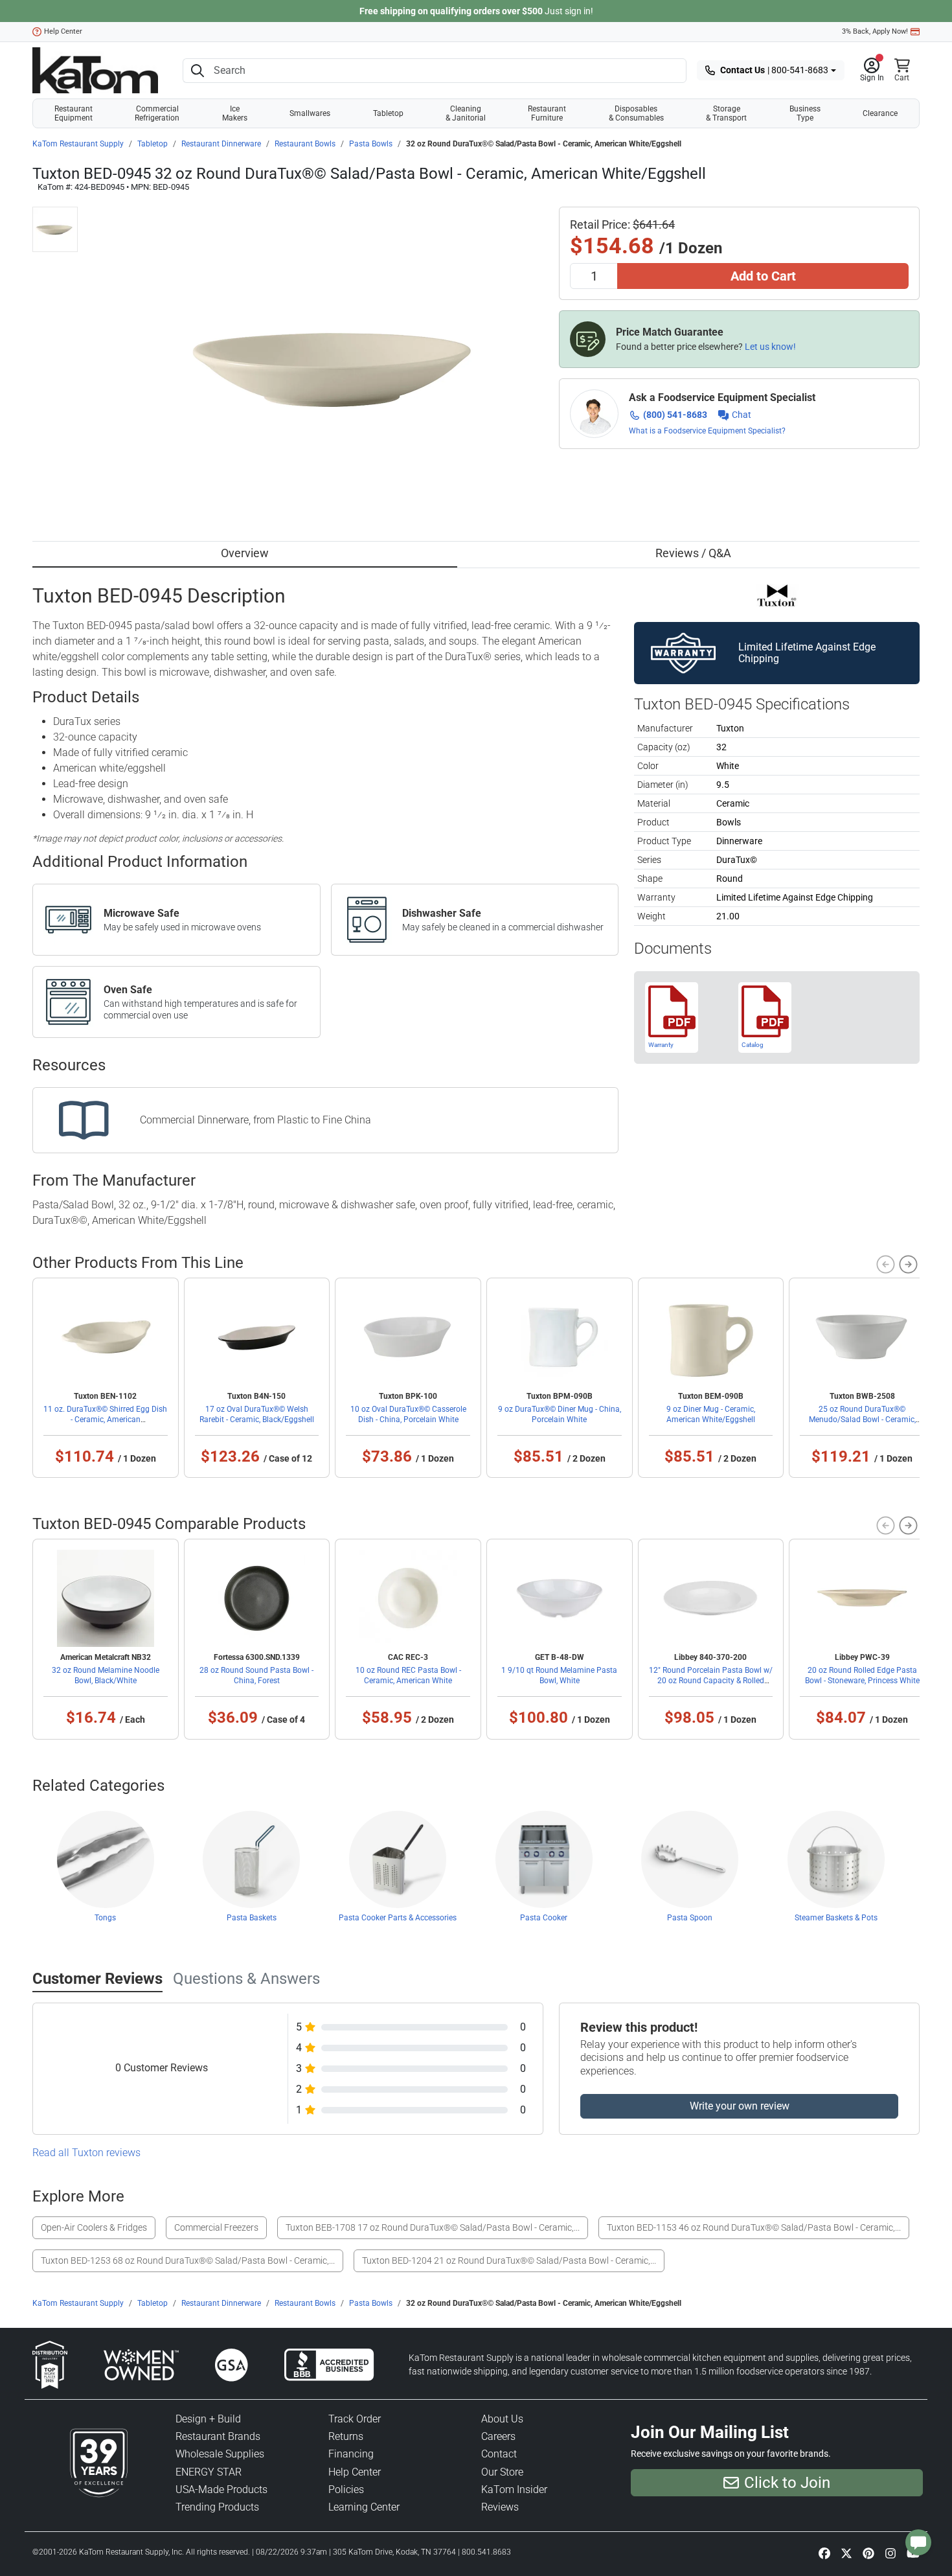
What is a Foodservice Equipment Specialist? (707, 431)
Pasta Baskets (252, 1918)
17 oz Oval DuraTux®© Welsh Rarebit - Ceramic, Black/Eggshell (257, 1414)
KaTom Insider (514, 2490)
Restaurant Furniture (547, 113)
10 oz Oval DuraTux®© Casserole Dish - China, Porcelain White (408, 1414)
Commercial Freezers (216, 2227)
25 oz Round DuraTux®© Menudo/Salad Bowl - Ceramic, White (862, 1420)
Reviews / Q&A (693, 553)
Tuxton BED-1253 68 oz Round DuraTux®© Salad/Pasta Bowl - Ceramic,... (188, 2260)
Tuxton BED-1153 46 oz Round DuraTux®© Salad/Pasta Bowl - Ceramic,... (754, 2227)
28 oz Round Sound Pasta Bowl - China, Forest (256, 1675)
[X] (846, 2553)
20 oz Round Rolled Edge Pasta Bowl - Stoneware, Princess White (862, 1675)
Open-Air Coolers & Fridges (94, 2227)
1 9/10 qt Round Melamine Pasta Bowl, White (559, 1675)
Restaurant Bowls (305, 144)
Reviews (500, 2507)
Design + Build (208, 2419)
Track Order (355, 2419)
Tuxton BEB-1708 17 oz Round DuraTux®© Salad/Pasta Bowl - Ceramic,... (433, 2227)
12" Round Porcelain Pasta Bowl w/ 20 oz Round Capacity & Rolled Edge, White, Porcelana (711, 1681)
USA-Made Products (221, 2490)
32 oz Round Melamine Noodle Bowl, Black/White (106, 1675)
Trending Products (217, 2507)
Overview (245, 553)
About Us (502, 2419)
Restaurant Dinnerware (221, 144)
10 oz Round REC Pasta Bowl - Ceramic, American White (408, 1675)
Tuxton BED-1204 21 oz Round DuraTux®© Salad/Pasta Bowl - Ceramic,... (509, 2260)
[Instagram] (890, 2553)
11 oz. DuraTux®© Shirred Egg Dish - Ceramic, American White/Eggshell (105, 1420)
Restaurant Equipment (74, 113)
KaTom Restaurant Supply (78, 144)
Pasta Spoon (690, 1918)
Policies (346, 2490)
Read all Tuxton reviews (86, 2153)
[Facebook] (824, 2553)
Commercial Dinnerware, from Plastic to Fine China (255, 1120)
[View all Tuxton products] (777, 594)
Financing (351, 2454)
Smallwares (310, 113)
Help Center (63, 31)
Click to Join (787, 2483)
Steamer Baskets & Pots (836, 1918)
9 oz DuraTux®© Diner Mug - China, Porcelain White (560, 1414)
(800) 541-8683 (675, 415)
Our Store (502, 2472)
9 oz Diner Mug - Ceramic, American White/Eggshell (711, 1414)
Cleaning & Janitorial (466, 113)
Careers (498, 2436)
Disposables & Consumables (636, 113)
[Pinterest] (868, 2553)
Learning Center (364, 2507)
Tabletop (388, 113)
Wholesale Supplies (220, 2454)
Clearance (880, 113)
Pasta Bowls (371, 144)
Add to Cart (763, 276)
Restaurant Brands (218, 2436)
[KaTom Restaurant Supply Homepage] (95, 70)
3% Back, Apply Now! (875, 31)
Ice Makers (235, 113)
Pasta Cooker (544, 1918)
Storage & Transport (726, 113)
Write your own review (740, 2106)
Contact (499, 2454)
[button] (872, 71)
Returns (346, 2436)
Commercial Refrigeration (157, 113)
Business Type (805, 113)
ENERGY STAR (209, 2472)
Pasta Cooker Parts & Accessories (398, 1918)
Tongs (105, 1918)
